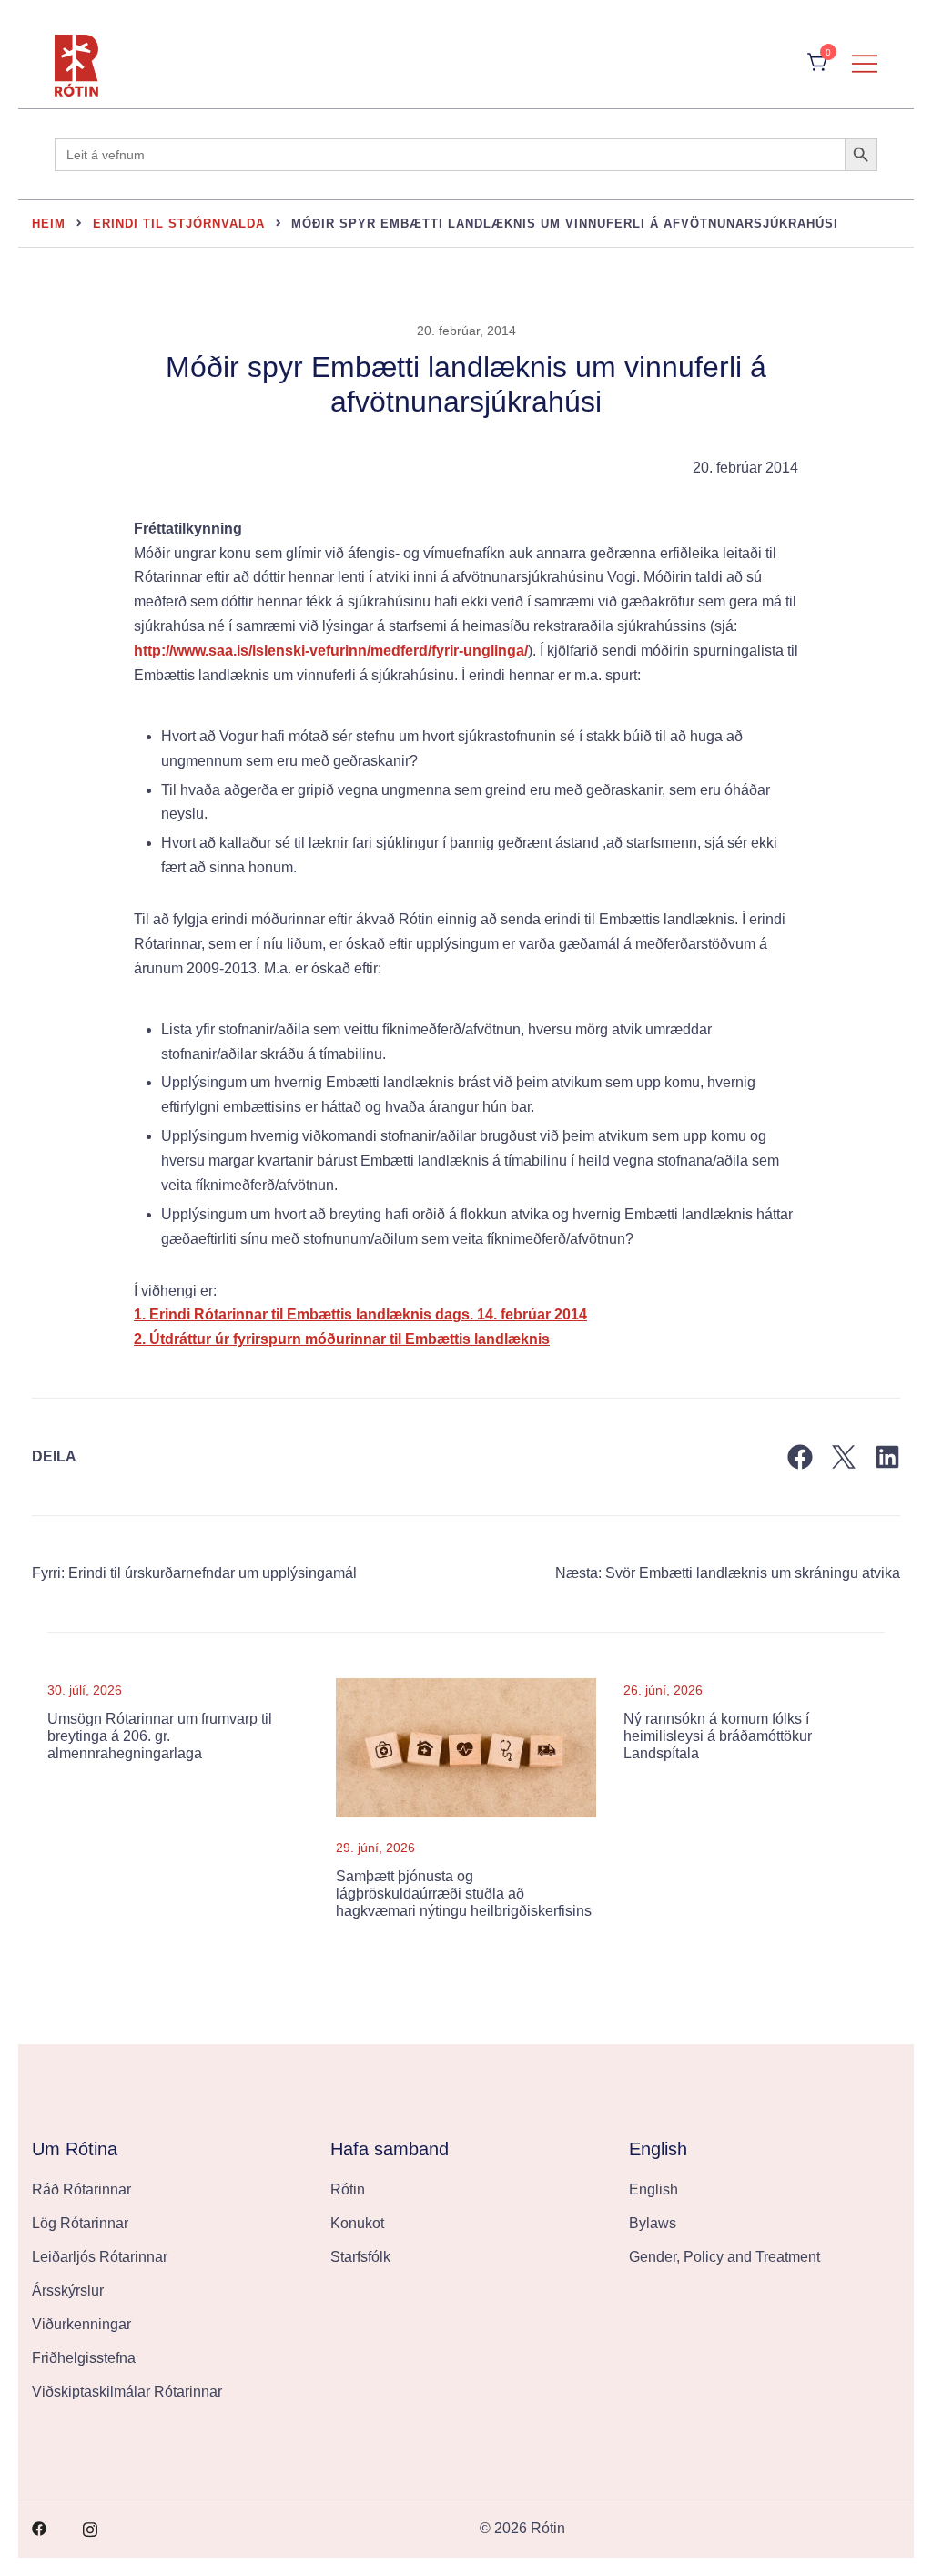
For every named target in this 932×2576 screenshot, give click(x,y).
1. (142, 1314)
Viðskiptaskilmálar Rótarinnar (127, 2392)
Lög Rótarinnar (80, 2223)
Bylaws (653, 2223)
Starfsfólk (360, 2257)
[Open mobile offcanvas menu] (865, 63)
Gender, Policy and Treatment (724, 2257)
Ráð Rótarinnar (81, 2189)
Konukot (357, 2223)
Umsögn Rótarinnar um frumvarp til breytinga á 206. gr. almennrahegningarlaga (160, 1736)
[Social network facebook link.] (39, 2528)
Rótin (348, 2189)
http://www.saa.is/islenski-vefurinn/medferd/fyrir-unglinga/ (331, 651)
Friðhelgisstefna (84, 2358)
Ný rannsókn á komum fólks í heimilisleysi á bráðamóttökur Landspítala (718, 1736)
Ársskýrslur (68, 2291)
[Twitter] (844, 1457)
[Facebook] (800, 1457)
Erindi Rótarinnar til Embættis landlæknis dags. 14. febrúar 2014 (368, 1314)
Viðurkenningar (81, 2324)
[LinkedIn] (887, 1457)
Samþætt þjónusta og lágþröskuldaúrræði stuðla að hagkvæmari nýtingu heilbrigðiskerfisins (464, 1894)
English (653, 2189)
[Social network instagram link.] (90, 2528)
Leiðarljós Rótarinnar (100, 2257)
